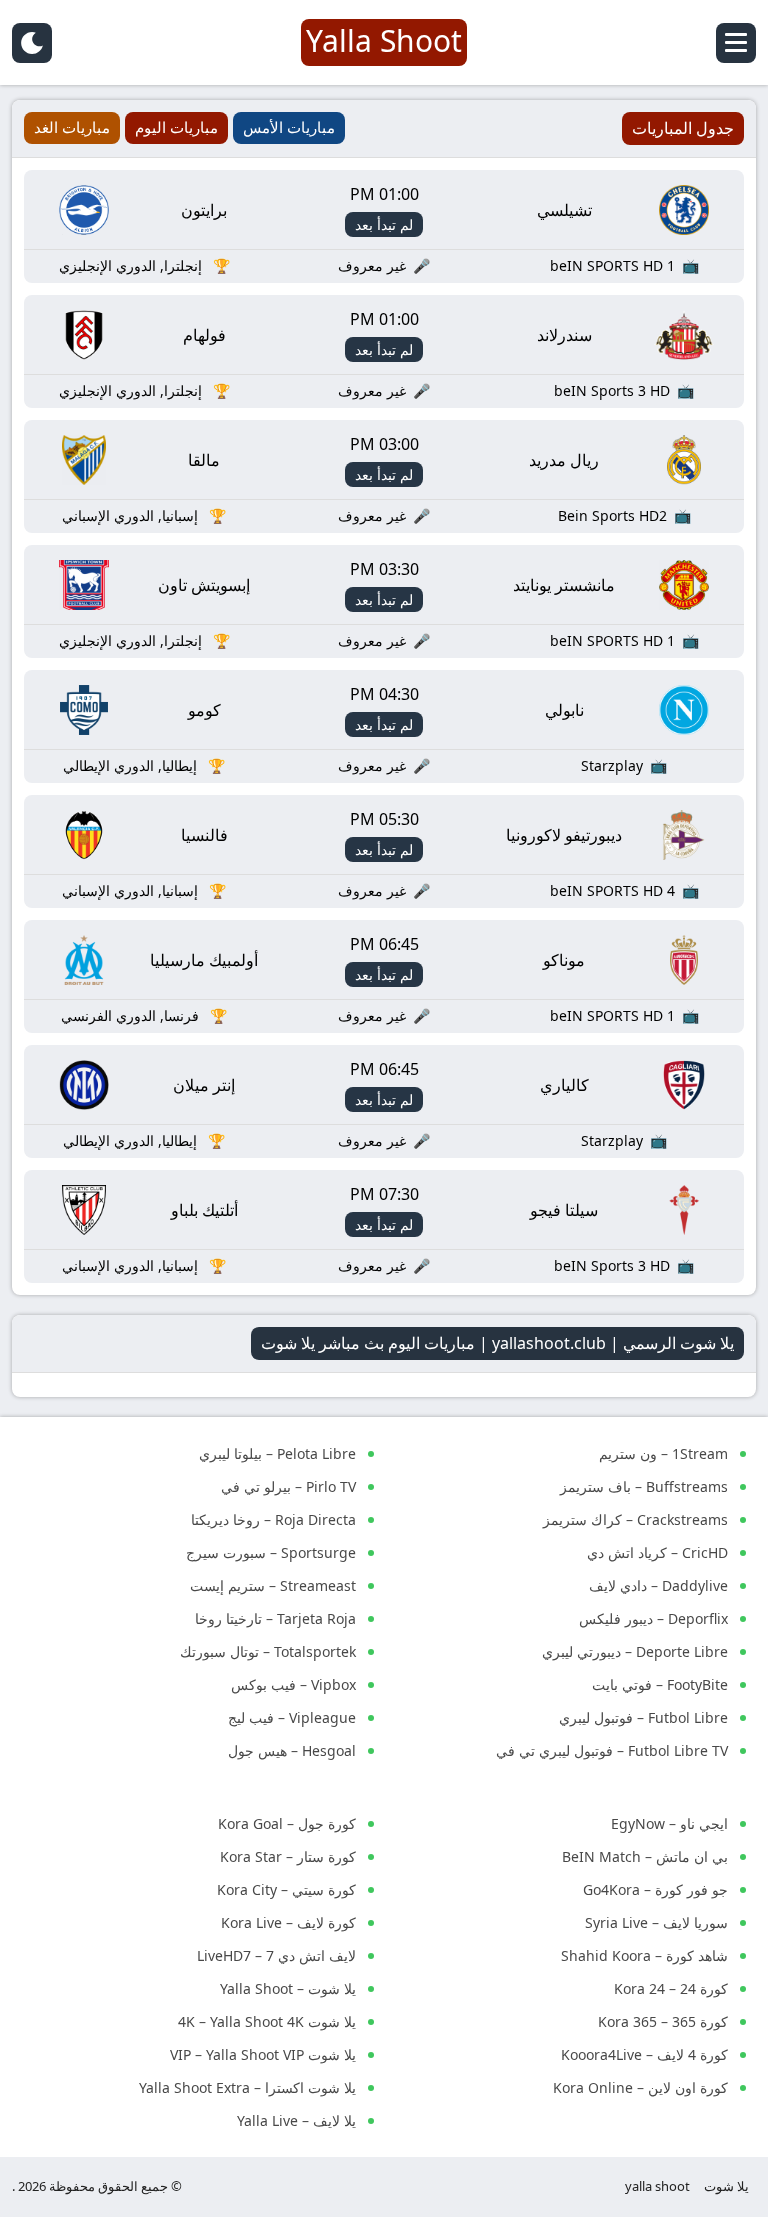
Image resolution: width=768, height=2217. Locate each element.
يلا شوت (726, 2186)
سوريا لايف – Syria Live (656, 1922)
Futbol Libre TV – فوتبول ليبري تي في (612, 1750)
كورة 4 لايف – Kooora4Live (644, 2054)
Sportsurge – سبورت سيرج (271, 1552)
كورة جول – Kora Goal (287, 1823)
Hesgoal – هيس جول (292, 1750)
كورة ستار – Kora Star (288, 1856)
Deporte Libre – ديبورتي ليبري (635, 1651)
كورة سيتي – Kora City (286, 1889)
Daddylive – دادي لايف (658, 1585)
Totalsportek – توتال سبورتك (268, 1651)
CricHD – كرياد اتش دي (657, 1552)
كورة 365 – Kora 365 (663, 2021)
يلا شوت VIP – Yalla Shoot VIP (263, 2054)
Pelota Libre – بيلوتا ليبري (277, 1453)
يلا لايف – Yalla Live (296, 2120)
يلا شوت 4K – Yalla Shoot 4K (267, 2021)
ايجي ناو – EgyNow (669, 1823)
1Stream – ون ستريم (663, 1453)
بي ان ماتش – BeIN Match (645, 1856)
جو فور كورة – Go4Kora (655, 1889)
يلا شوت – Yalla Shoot (288, 1988)
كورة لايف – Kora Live (288, 1922)
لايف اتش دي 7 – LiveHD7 (276, 1955)
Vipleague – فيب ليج (292, 1717)
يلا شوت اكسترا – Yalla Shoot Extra (247, 2087)
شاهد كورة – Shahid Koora (644, 1955)
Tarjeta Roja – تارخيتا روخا (275, 1618)
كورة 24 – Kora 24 (671, 1988)
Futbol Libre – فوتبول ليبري (643, 1717)
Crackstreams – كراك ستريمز (635, 1519)
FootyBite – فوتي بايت (660, 1684)
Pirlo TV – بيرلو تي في (288, 1486)
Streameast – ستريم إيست (273, 1585)
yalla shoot (657, 2186)
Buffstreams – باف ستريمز (644, 1486)
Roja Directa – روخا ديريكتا (273, 1519)
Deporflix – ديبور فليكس (653, 1618)
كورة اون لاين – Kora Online (640, 2087)
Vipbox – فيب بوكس (293, 1684)
